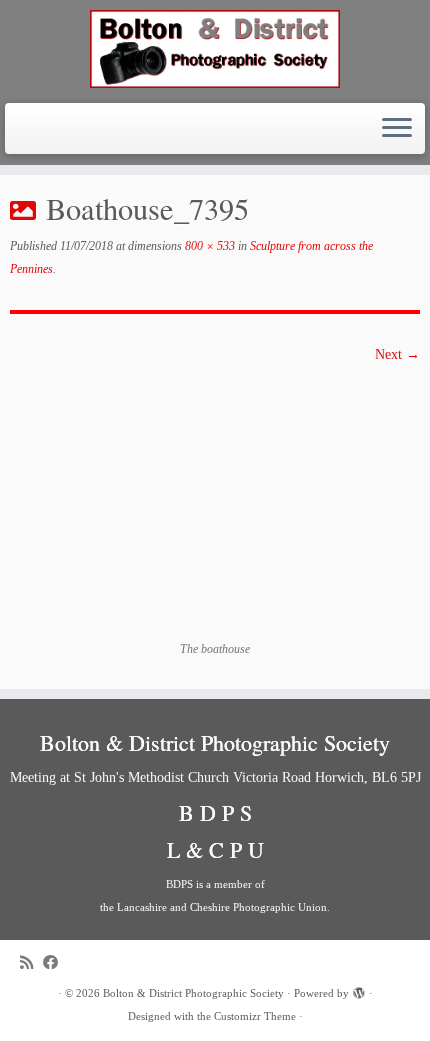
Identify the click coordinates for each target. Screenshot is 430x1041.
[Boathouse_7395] (215, 501)
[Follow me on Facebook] (55, 962)
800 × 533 (208, 246)
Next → (397, 354)
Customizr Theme (255, 1016)
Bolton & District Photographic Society (193, 993)
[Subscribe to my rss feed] (31, 962)
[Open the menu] (397, 129)
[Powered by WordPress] (359, 990)
